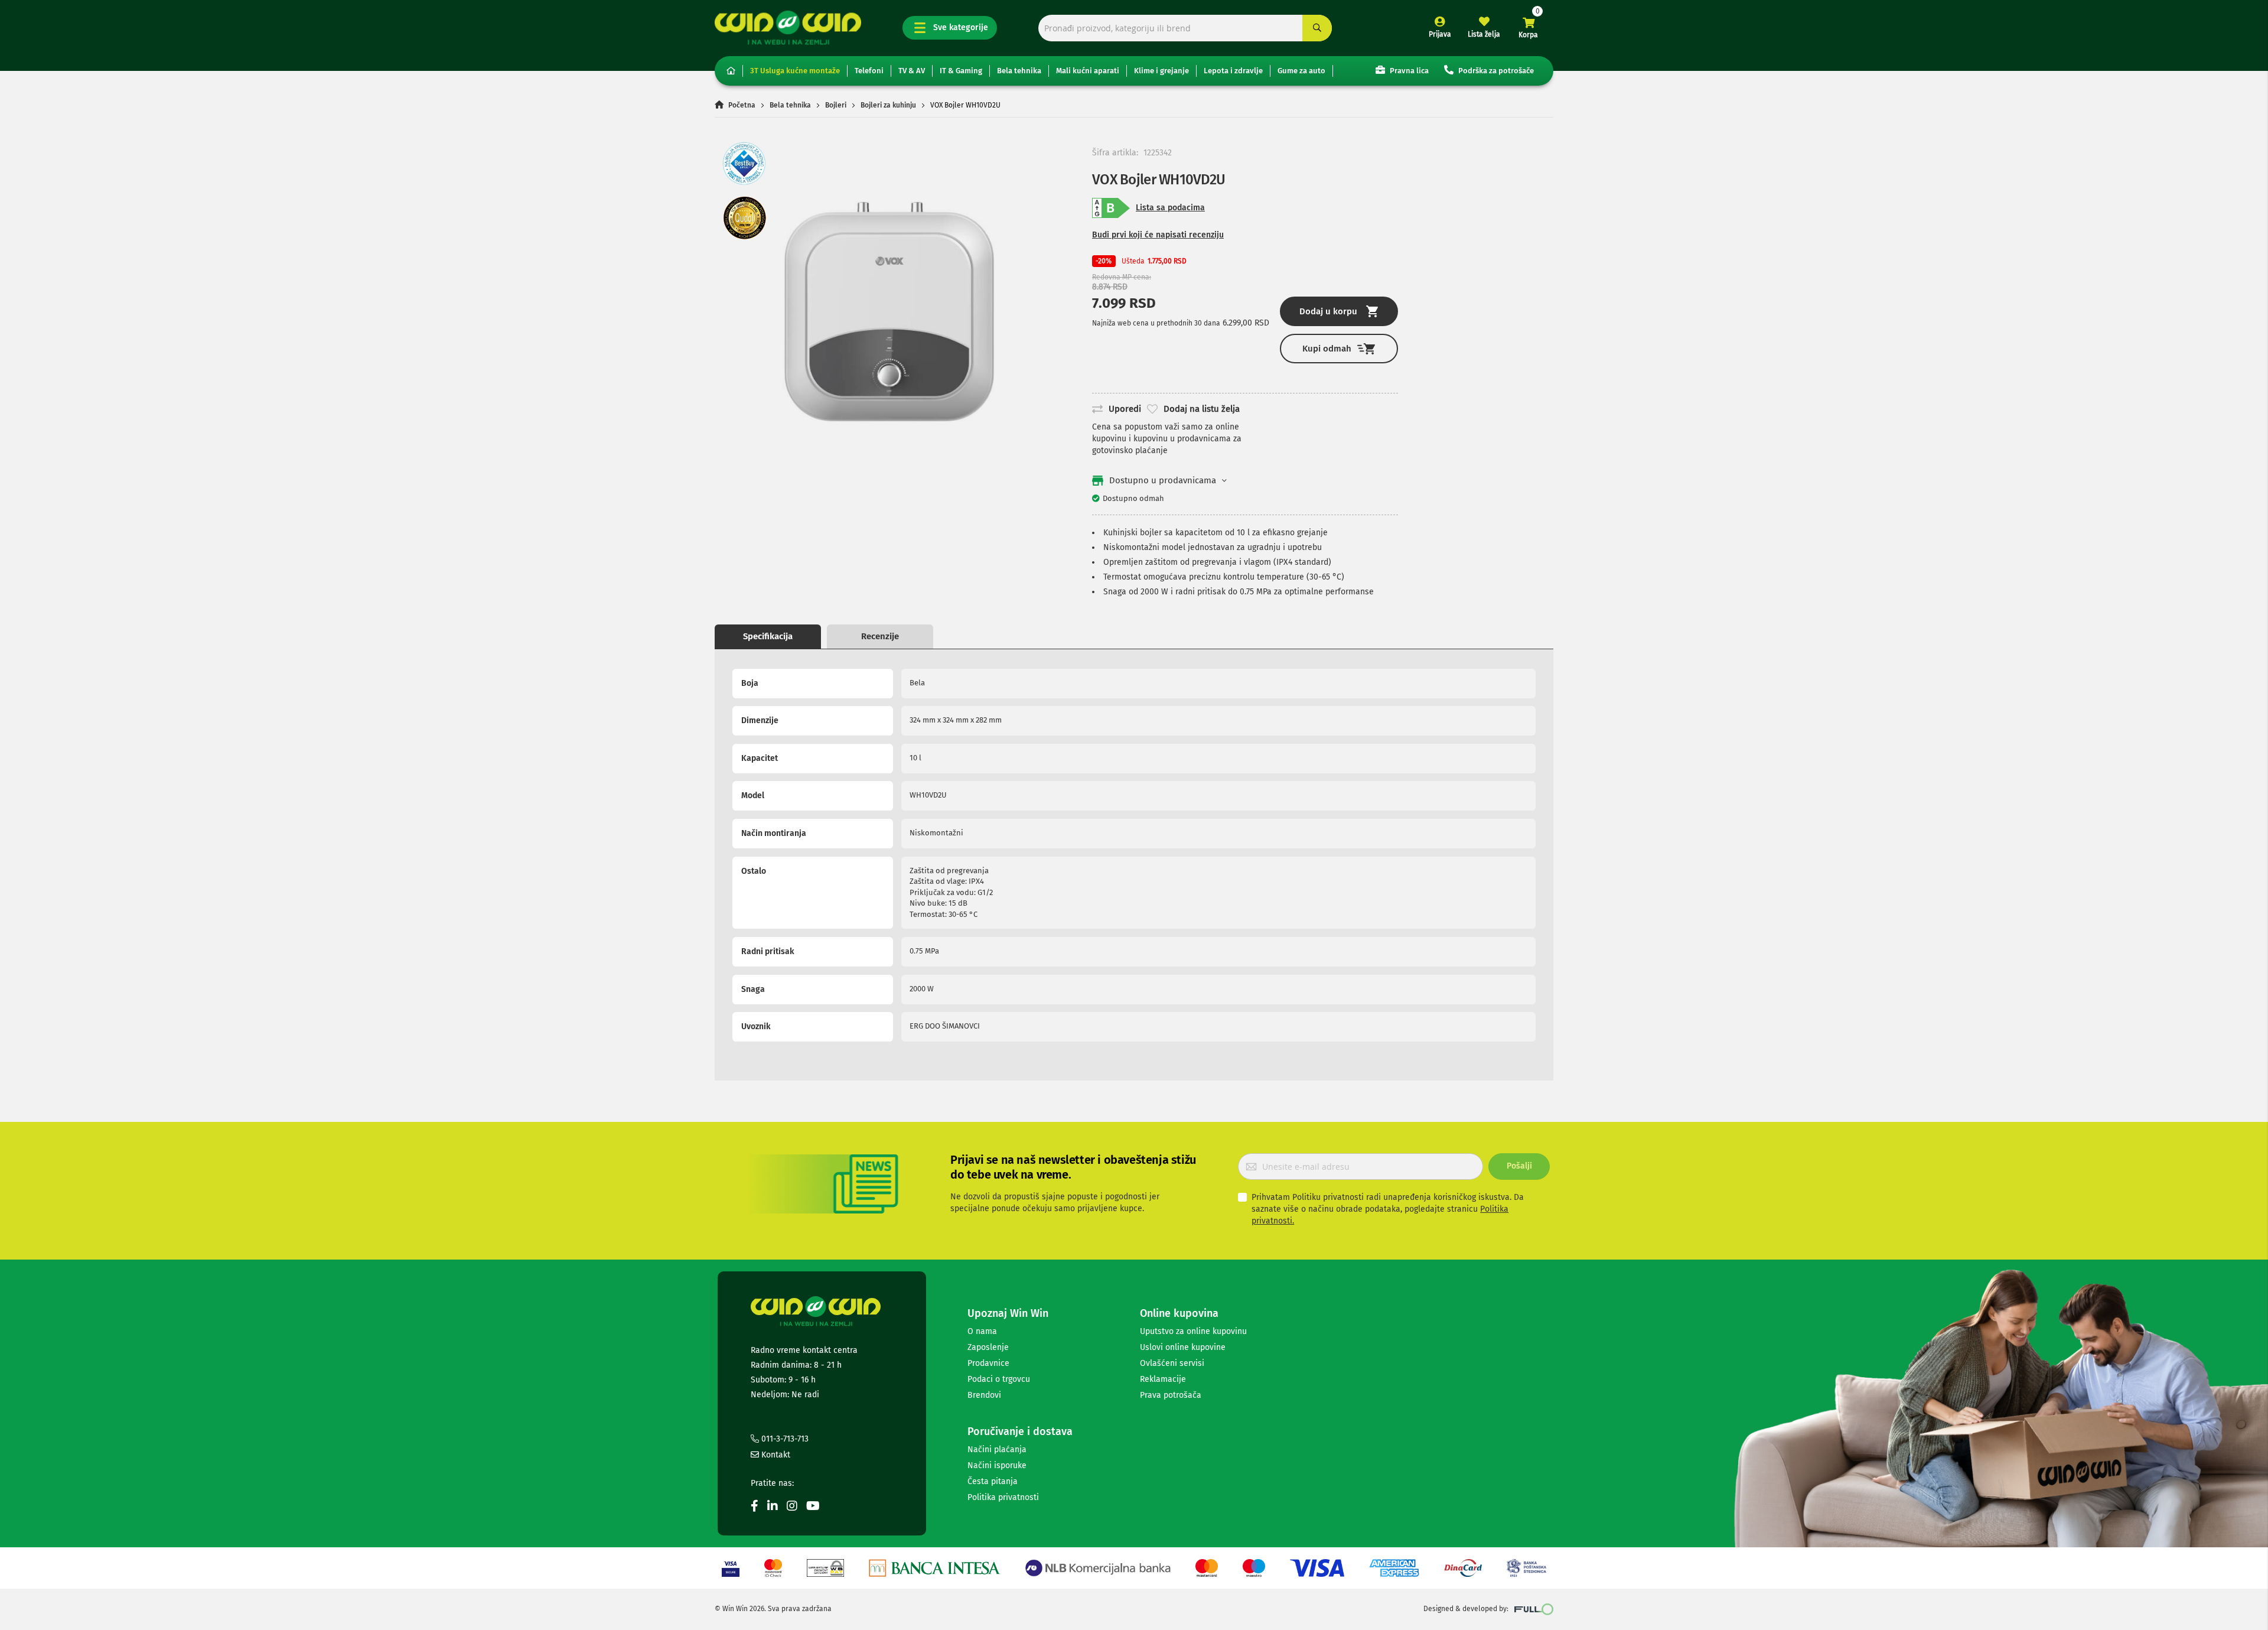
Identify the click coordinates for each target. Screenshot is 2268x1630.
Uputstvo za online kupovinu (1193, 1331)
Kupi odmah (1327, 349)
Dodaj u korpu (1328, 311)
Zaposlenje (988, 1347)
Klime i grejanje (1161, 71)
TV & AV (912, 71)
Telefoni (869, 71)
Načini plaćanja (997, 1450)
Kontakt (775, 1455)
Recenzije (880, 636)
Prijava (1440, 34)
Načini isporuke (997, 1465)
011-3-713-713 (784, 1439)
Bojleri (836, 105)
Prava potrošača (1171, 1395)
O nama (982, 1331)
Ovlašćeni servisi (1172, 1363)
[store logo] (788, 27)
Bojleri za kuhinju (888, 105)
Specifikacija (768, 636)
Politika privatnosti (1003, 1497)
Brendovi (984, 1395)
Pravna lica (1408, 71)
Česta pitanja (993, 1481)
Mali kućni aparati (1088, 71)
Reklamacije (1163, 1379)
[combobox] (1185, 28)
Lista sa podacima (1170, 208)
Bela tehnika (1019, 71)
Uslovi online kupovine (1183, 1347)
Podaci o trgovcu (999, 1379)
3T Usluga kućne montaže (795, 71)
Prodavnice (988, 1363)
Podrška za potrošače (1495, 71)
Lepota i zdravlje (1233, 71)
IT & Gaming (961, 71)
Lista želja (1484, 34)
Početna (742, 105)
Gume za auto (1301, 71)
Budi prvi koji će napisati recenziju (1158, 235)
